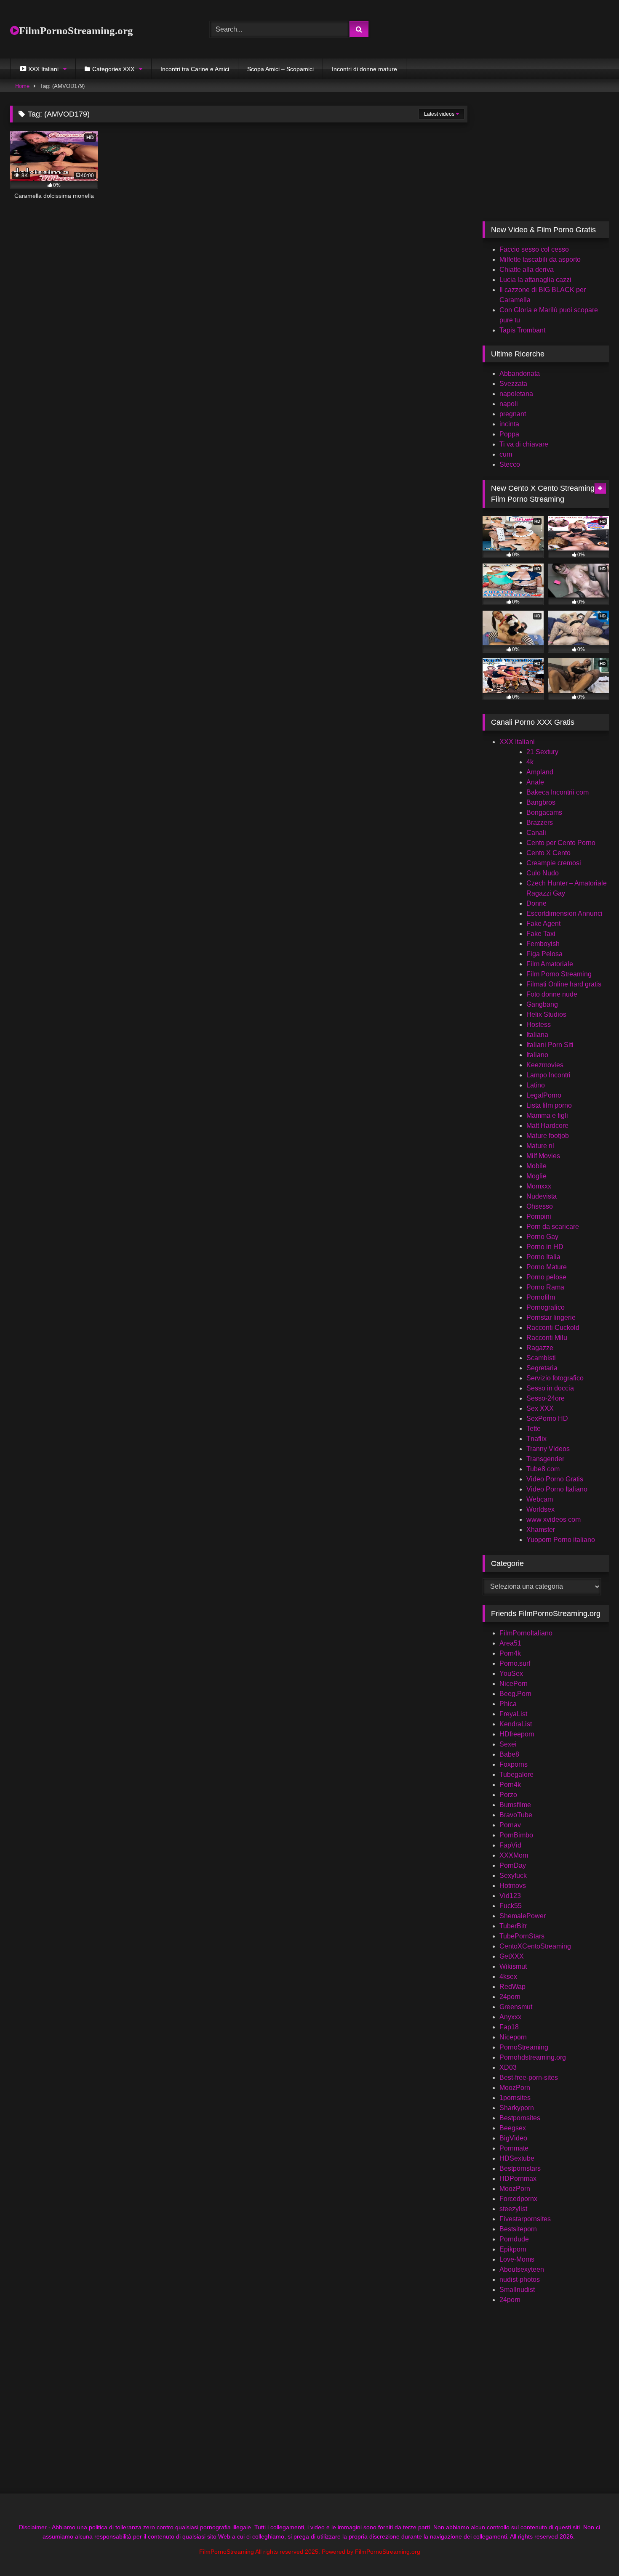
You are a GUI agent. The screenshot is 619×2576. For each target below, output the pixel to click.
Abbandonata (520, 374)
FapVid (510, 1845)
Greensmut (516, 2007)
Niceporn (513, 2037)
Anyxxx (510, 2017)
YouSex (511, 1673)
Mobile (536, 1166)
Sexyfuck (513, 1876)
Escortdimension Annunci (564, 913)
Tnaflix (536, 1439)
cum (506, 454)
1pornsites (515, 2098)
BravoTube (516, 1815)
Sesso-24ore (546, 1398)
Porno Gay (542, 1237)
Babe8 (509, 1754)
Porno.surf (515, 1663)
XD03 (508, 2067)
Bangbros (541, 802)
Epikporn (513, 2249)
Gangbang (542, 1004)
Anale (535, 782)
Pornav (510, 1825)
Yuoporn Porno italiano (561, 1540)
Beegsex (513, 2128)
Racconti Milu (547, 1338)
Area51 (510, 1643)
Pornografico (546, 1307)
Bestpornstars (520, 2168)
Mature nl (540, 1146)
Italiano (537, 1055)
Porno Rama (545, 1287)
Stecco (510, 464)
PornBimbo (516, 1835)
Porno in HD (545, 1247)
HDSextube (517, 2158)
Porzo (508, 1795)
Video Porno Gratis (555, 1479)
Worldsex (540, 1509)
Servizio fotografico (555, 1378)
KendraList (516, 1724)
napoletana (516, 394)
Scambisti (541, 1358)
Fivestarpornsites (525, 2219)
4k (530, 762)
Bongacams (544, 812)
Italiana (537, 1035)
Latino (536, 1085)
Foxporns (514, 1764)
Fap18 (509, 2027)
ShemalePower (523, 1916)
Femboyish (543, 944)
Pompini (539, 1216)
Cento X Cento (548, 853)
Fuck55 (511, 1906)
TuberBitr (513, 1926)
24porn (510, 1997)
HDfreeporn (517, 1734)
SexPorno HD (547, 1418)
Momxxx (539, 1186)
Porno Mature (547, 1267)
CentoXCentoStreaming (535, 1946)
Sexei (508, 1744)
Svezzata (513, 384)
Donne (536, 903)
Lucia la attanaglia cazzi (535, 280)
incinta (509, 424)
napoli (509, 404)
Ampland (540, 772)
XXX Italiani (517, 742)
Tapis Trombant (522, 330)
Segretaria (542, 1368)
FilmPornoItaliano (526, 1633)
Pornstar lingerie (551, 1317)
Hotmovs (513, 1886)
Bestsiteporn (518, 2229)
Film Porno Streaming (559, 974)
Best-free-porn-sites (529, 2078)
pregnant (513, 414)
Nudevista (542, 1196)
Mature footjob (548, 1136)
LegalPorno (544, 1095)
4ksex (508, 1977)
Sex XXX (540, 1408)
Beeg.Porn (515, 1694)
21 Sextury (542, 752)
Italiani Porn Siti (550, 1045)
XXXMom (514, 1855)
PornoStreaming (524, 2047)
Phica (508, 1704)
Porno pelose (546, 1277)
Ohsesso (540, 1206)
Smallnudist (517, 2290)
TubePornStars (522, 1936)
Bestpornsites (520, 2118)
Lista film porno (549, 1105)
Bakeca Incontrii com (558, 792)
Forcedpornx (518, 2199)
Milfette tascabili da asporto (540, 259)
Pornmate (514, 2148)
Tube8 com (543, 1469)
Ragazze (540, 1348)
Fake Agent (543, 924)
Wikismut (513, 1966)
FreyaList (513, 1714)
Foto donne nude (552, 994)
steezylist (513, 2209)
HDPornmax (518, 2179)
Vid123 (510, 1896)
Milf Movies (543, 1156)
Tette (534, 1429)
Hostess (539, 1025)
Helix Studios (546, 1014)
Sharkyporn (517, 2108)
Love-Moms (517, 2259)
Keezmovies (545, 1065)
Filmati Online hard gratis (564, 984)
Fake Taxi (541, 934)
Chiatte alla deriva (527, 270)
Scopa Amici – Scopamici (280, 69)
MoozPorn (515, 2088)
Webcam (540, 1499)
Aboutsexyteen (522, 2269)
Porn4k (510, 1653)
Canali (536, 833)
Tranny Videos (548, 1449)
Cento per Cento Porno (561, 843)
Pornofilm (541, 1297)
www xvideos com (554, 1519)
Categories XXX (113, 69)
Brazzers (540, 823)
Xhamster (541, 1530)
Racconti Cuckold (553, 1328)
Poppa (509, 434)
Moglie (536, 1176)
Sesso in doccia (550, 1388)
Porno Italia (543, 1257)
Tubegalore (516, 1774)
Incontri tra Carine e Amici (195, 69)
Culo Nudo (543, 873)
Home (22, 86)
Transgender (545, 1459)
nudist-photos (520, 2280)
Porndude (514, 2239)
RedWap (512, 1987)
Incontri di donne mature (364, 69)
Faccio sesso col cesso (534, 249)
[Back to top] (593, 2551)
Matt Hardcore (547, 1126)
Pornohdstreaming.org (533, 2057)
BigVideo (513, 2138)
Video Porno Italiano (557, 1489)
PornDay (513, 1865)
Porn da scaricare (553, 1227)
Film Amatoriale (550, 964)
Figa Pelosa (544, 954)
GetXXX (512, 1956)
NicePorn (514, 1684)
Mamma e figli (547, 1115)
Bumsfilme (515, 1805)
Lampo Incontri (548, 1075)
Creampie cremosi (554, 863)
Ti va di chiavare (524, 444)
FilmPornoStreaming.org (76, 31)
